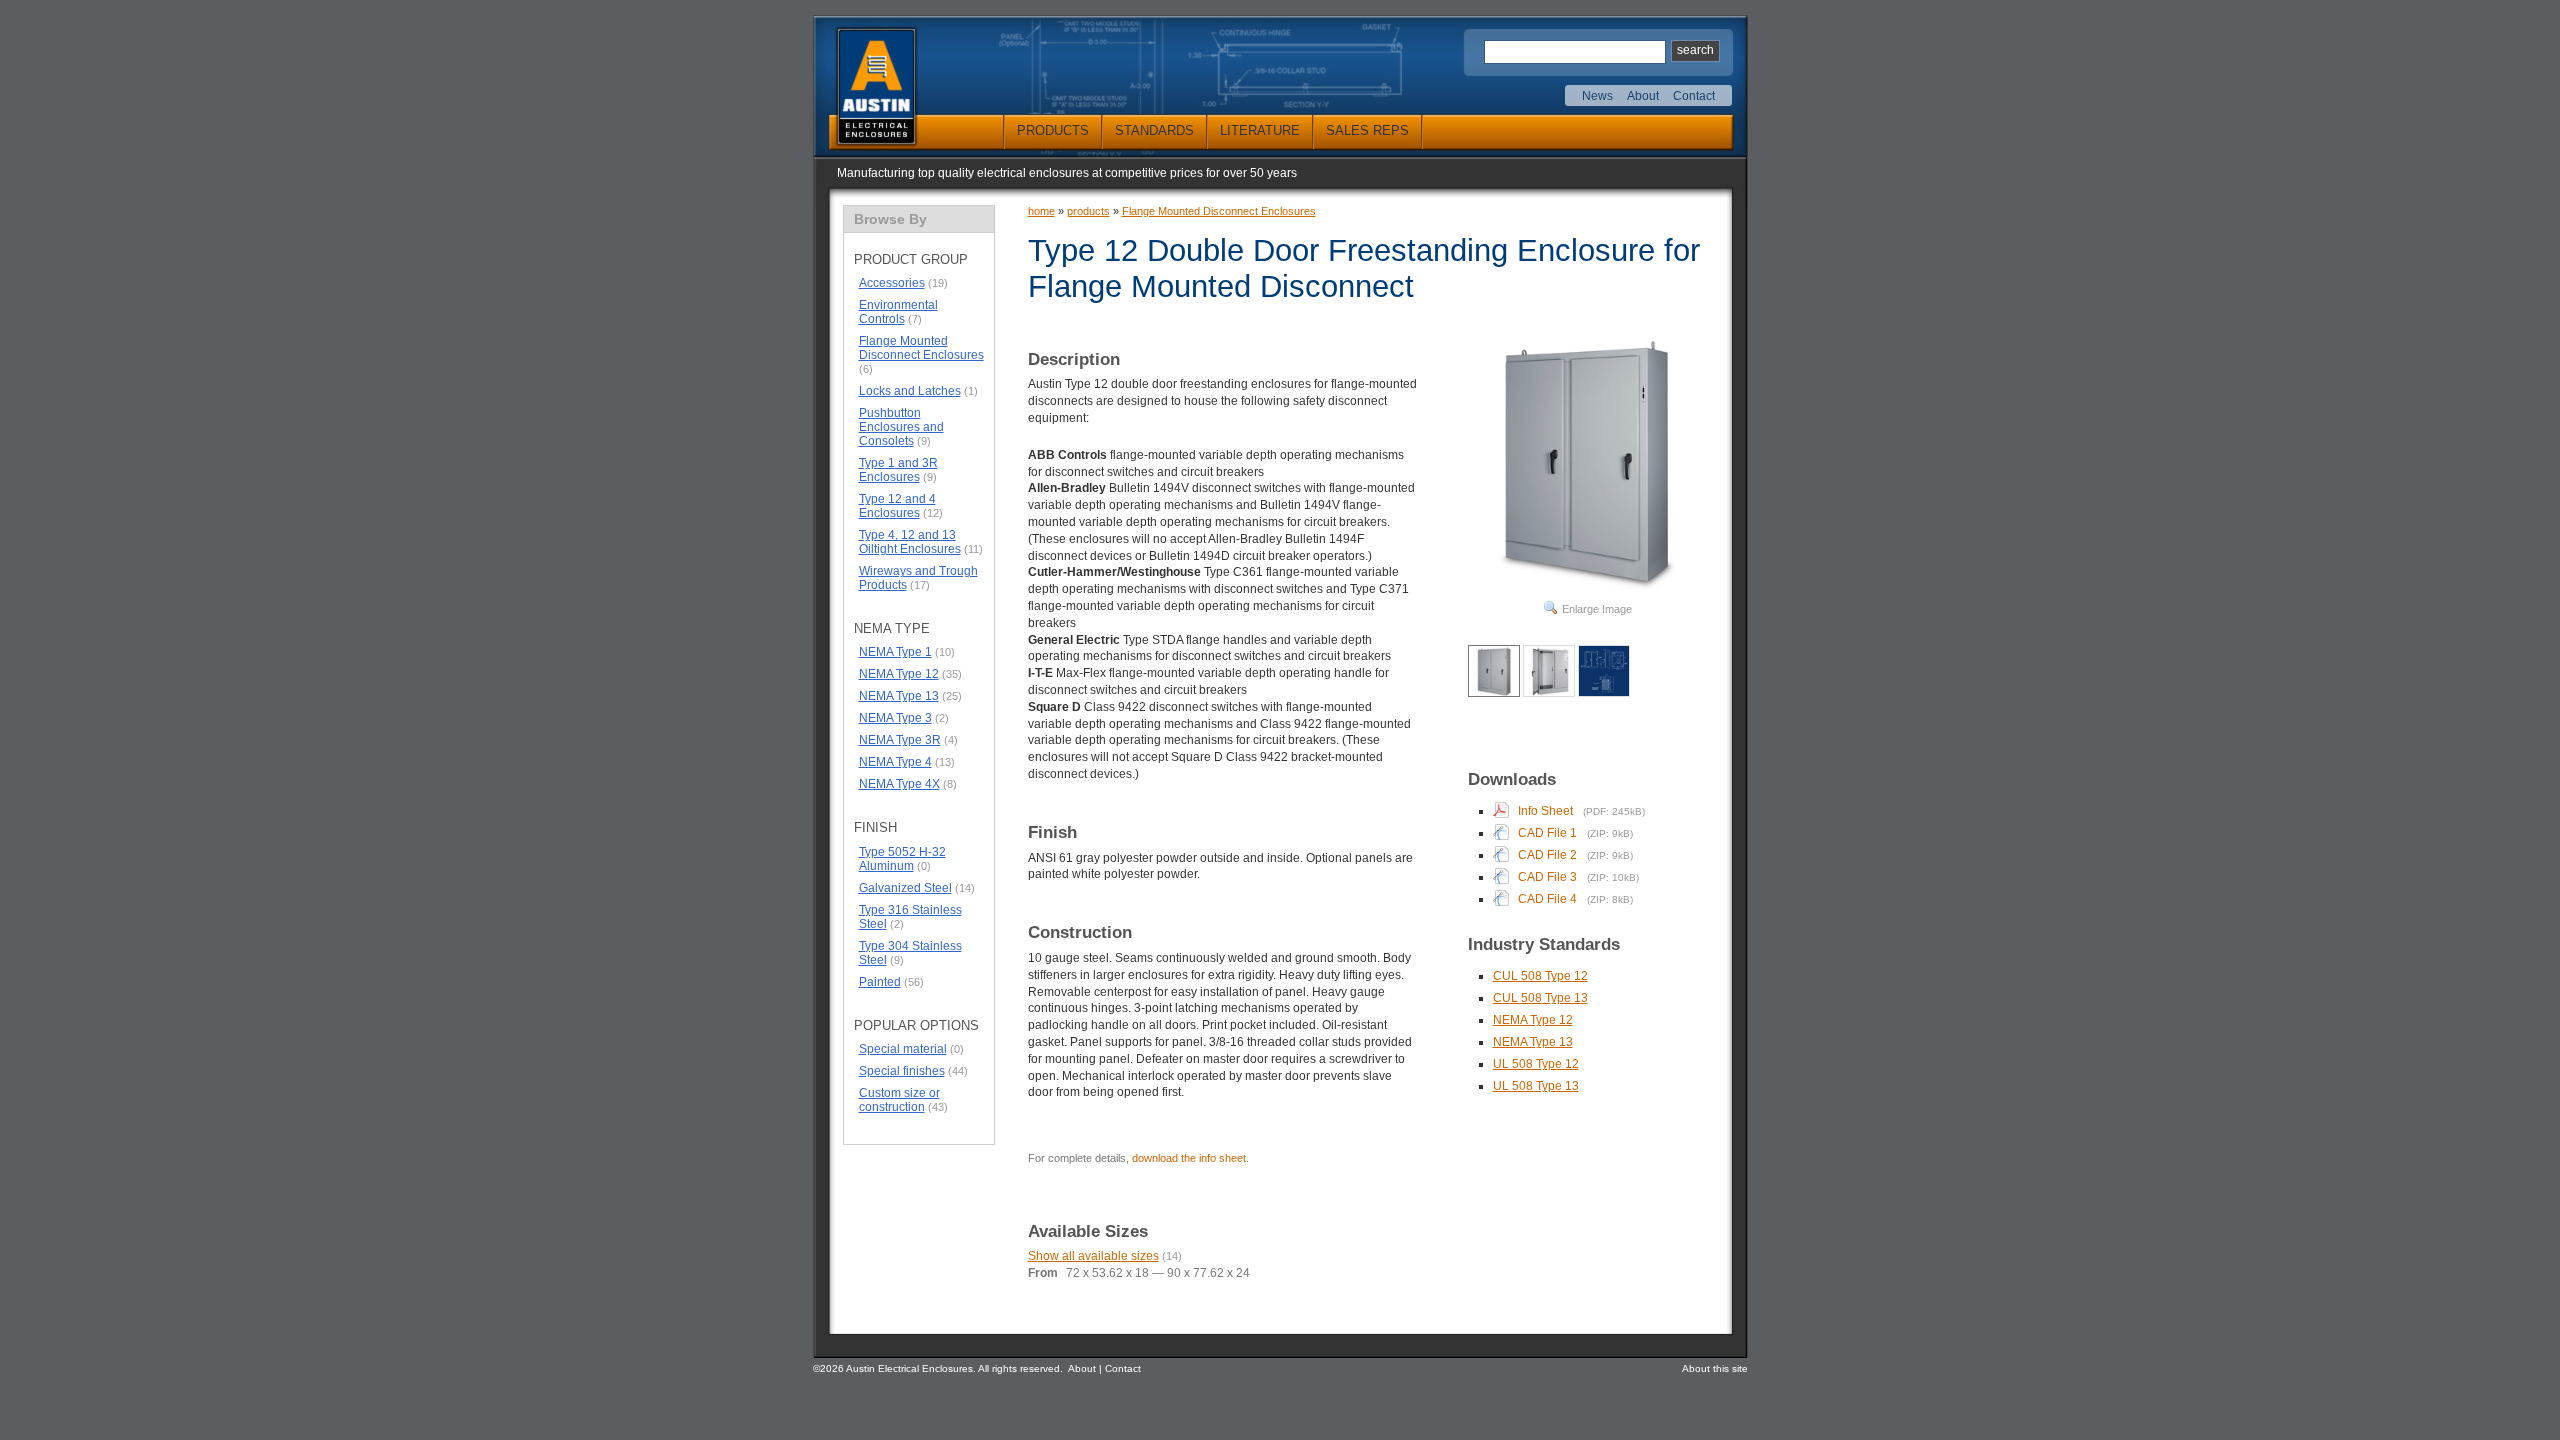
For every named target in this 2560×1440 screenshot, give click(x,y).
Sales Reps (1367, 130)
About (1643, 96)
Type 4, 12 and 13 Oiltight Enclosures (910, 542)
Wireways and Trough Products (918, 578)
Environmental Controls (898, 312)
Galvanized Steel (905, 888)
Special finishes (902, 1071)
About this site (1715, 1368)
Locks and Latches (910, 391)
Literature (1260, 130)
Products (1053, 130)
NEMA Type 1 (895, 652)
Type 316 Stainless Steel (910, 917)
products (1088, 211)
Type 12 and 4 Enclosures (897, 506)
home (1041, 211)
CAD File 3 (1547, 877)
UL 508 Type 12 (1536, 1064)
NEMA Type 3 (895, 718)
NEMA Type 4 (895, 762)
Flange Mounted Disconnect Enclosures (921, 348)
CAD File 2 (1547, 855)
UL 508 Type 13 (1536, 1086)
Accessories (892, 283)
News (1597, 96)
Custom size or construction (899, 1100)
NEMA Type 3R (900, 740)
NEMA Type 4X (899, 784)
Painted (880, 982)
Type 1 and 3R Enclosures (898, 470)
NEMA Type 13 (899, 696)
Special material (903, 1049)
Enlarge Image (1597, 609)
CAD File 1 (1547, 833)
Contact (1694, 96)
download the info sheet (1189, 1158)
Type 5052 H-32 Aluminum (902, 859)
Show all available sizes (1093, 1256)
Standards (1154, 130)
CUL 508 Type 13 (1540, 998)
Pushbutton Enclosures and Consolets (901, 427)
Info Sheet (1545, 811)
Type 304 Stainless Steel (910, 953)
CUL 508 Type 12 (1540, 976)
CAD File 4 (1547, 899)
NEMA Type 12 (899, 674)
